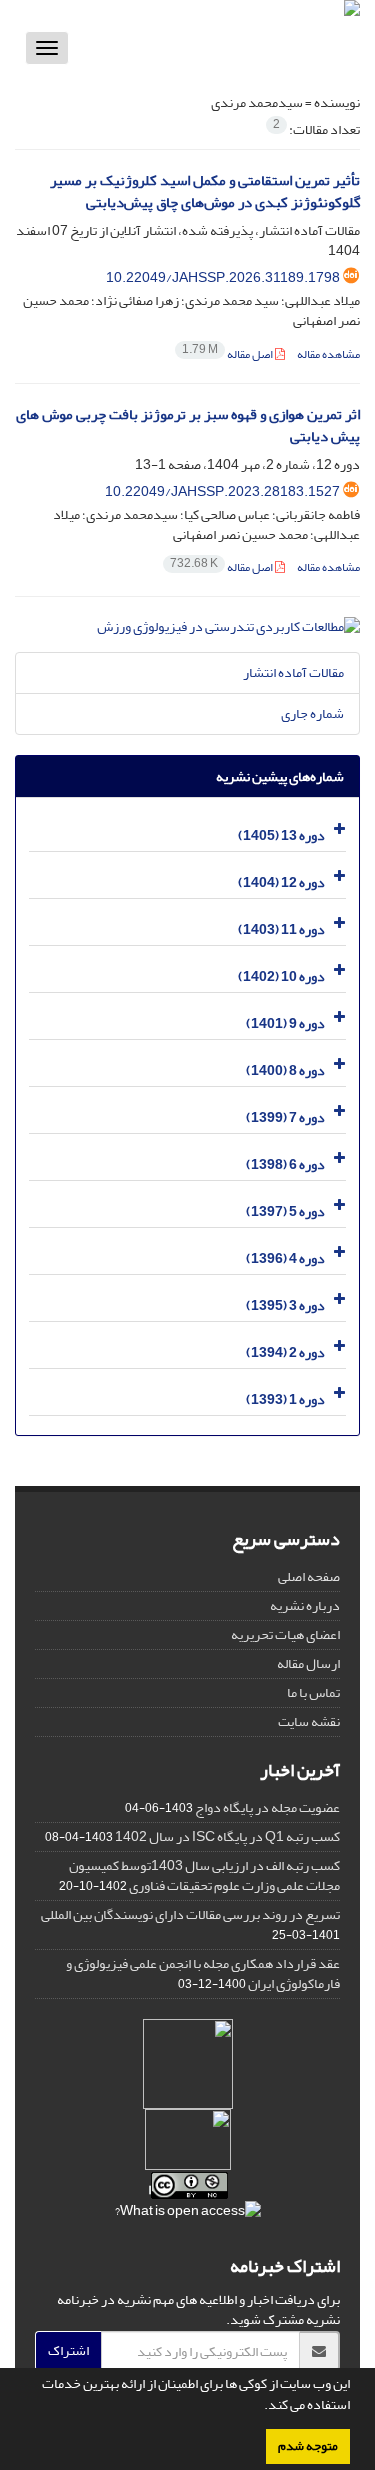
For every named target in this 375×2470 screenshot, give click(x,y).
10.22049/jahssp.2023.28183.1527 (222, 491)
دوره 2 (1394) (285, 1352)
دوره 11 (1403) (281, 929)
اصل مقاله (228, 354)
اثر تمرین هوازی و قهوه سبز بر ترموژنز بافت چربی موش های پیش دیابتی (188, 426)
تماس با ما (313, 1692)
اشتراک (68, 2350)
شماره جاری (312, 713)
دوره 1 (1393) (285, 1399)
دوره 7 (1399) (285, 1117)
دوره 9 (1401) (285, 1023)
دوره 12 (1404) (281, 882)
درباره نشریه (305, 1605)
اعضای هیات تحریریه (285, 1634)
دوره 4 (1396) (285, 1258)
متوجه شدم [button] (308, 2446)
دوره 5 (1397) (285, 1211)
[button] (259, 2407)
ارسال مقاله (308, 1663)
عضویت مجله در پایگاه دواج (267, 1807)
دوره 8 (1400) (285, 1070)
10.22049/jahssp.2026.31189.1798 (223, 277)
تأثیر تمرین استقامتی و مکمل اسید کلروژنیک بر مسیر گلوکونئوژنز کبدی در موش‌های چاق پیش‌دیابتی (205, 192)
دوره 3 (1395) (285, 1305)
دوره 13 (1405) (281, 835)
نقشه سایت (309, 1721)
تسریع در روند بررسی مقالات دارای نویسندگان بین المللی (190, 1914)
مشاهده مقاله (328, 354)
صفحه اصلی (309, 1576)
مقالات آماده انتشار (293, 672)
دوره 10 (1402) (281, 976)
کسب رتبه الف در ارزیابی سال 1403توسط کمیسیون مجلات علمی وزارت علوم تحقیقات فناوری (204, 1875)
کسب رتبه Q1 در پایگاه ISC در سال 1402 (227, 1836)
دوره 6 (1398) (285, 1164)
